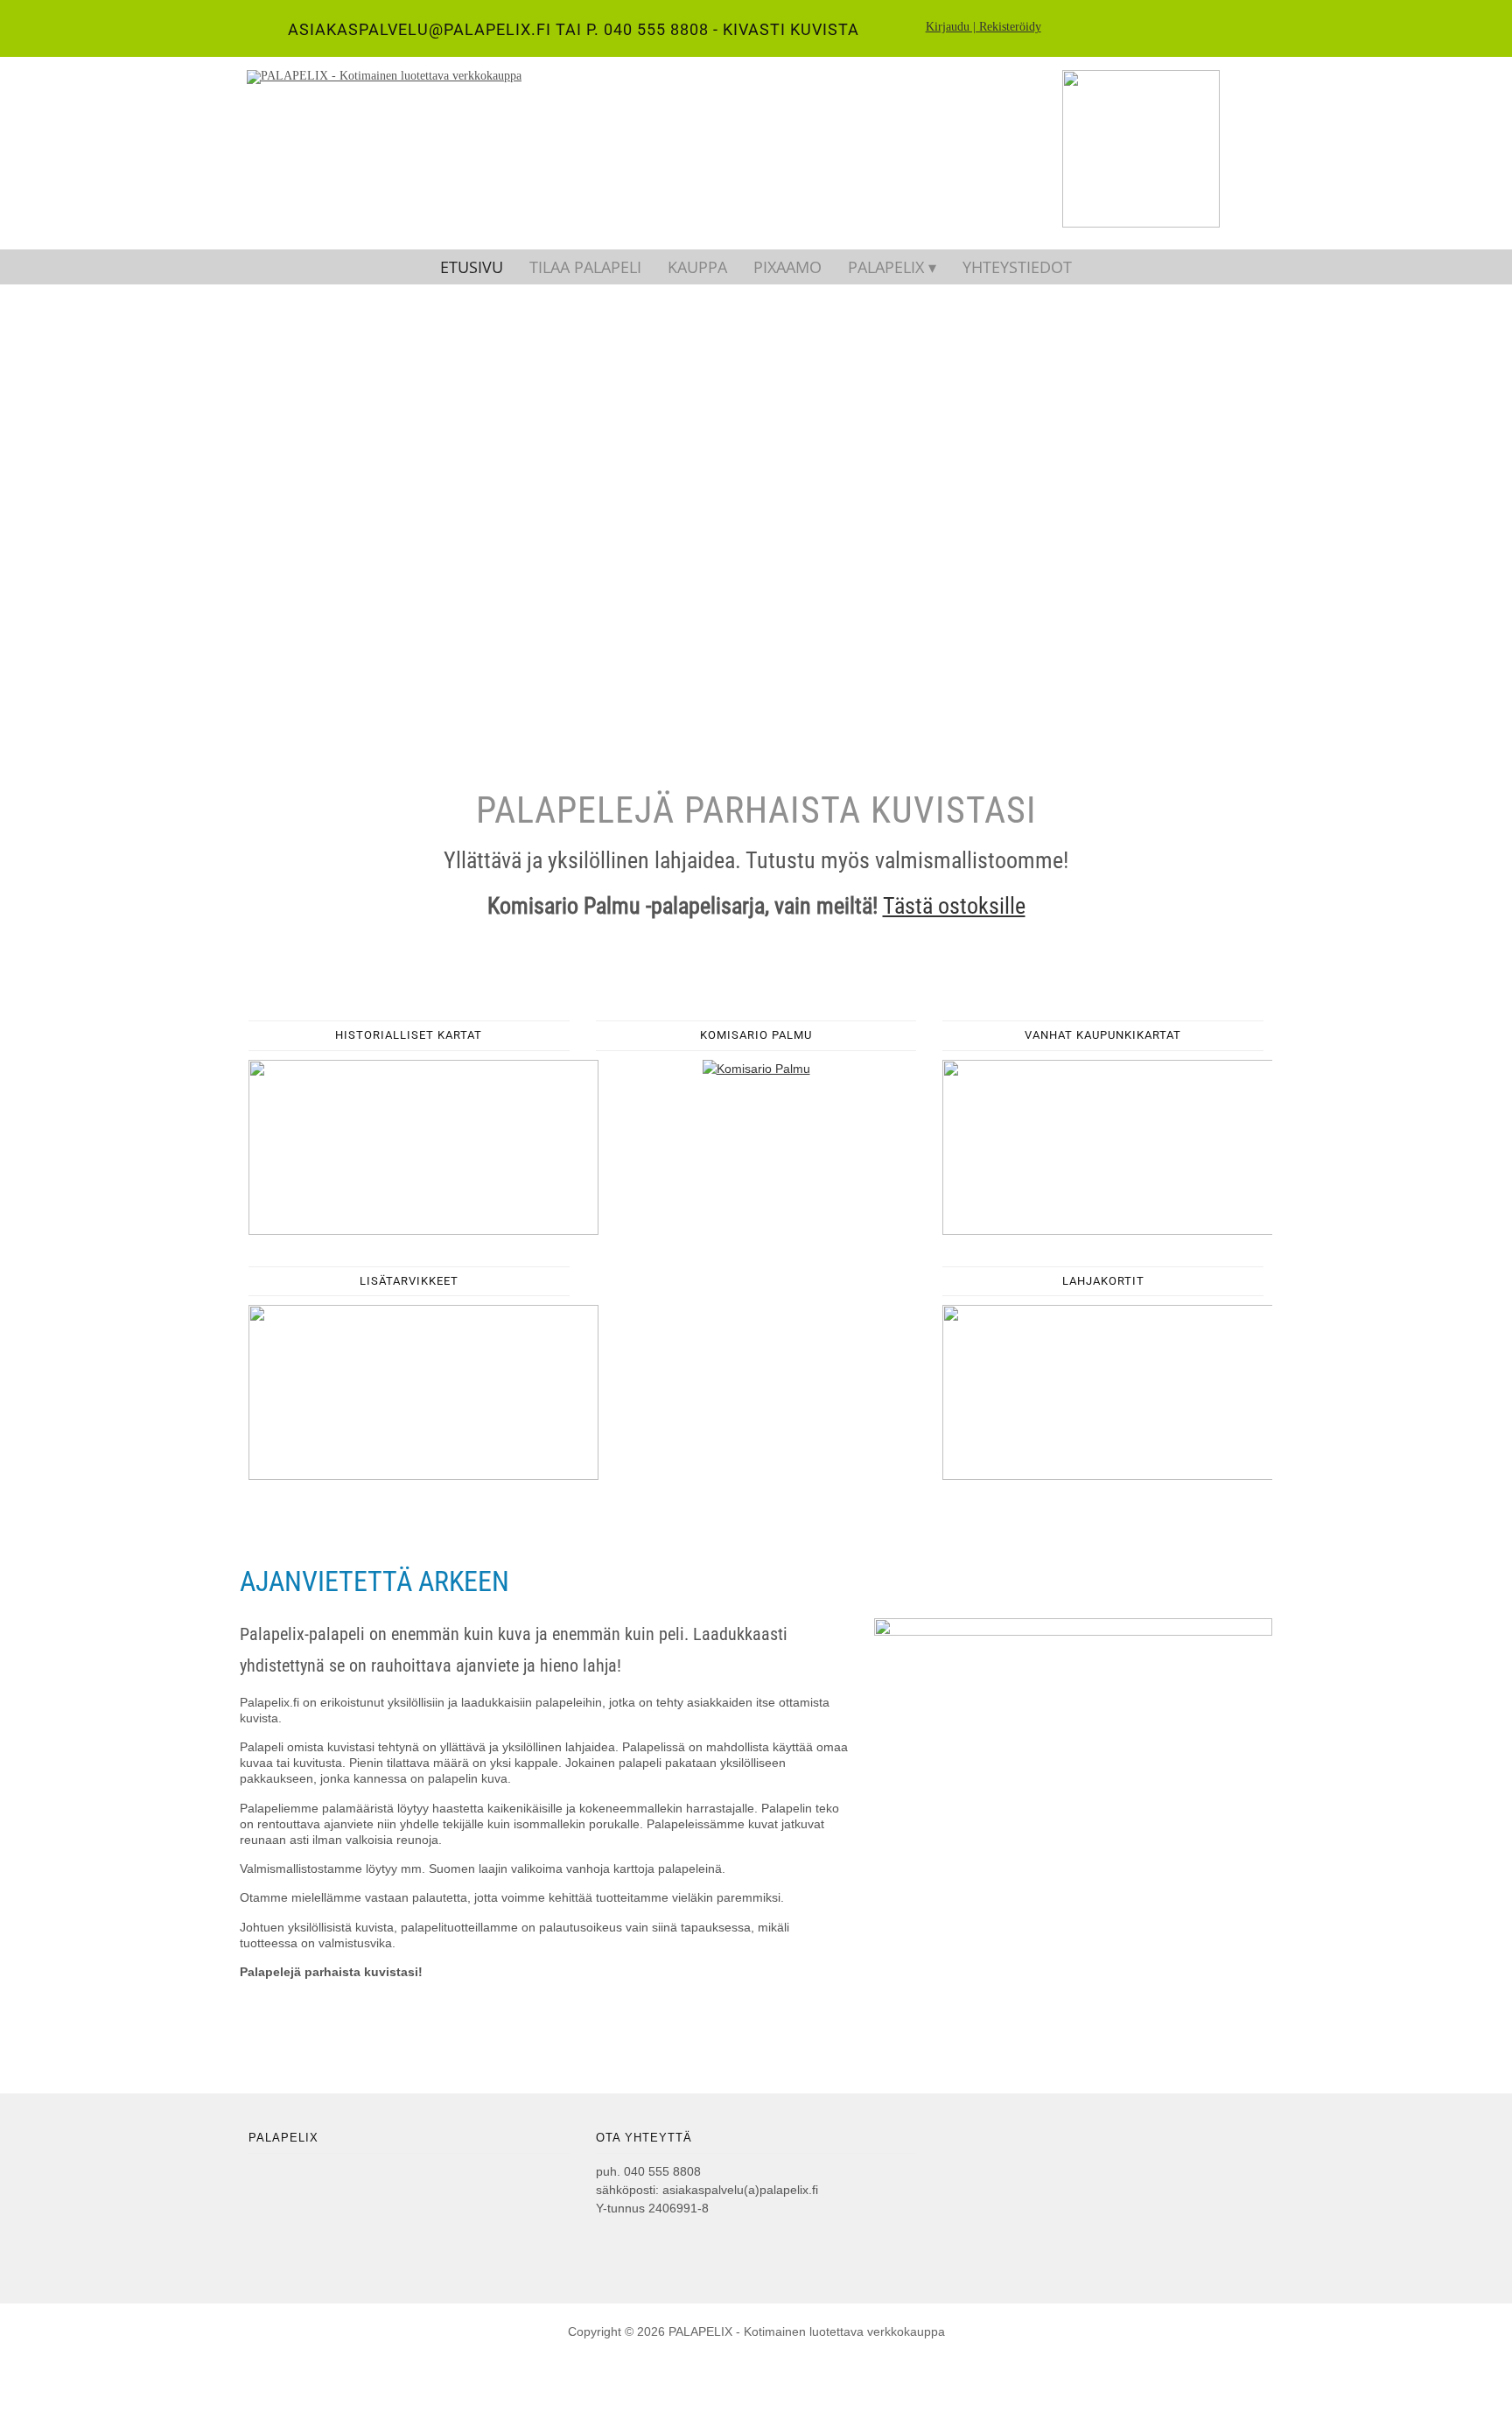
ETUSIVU (472, 267)
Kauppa (697, 267)
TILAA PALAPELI (585, 267)
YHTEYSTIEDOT (1017, 267)
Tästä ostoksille (954, 906)
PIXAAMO (787, 267)
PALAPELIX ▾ (892, 267)
